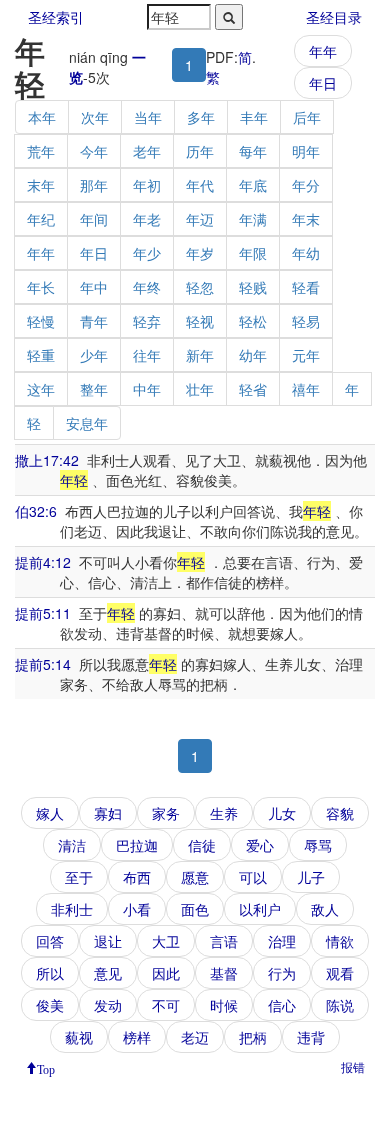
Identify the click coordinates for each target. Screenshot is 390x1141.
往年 (147, 355)
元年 (306, 355)
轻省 (253, 389)
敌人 (325, 909)
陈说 (340, 1005)
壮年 (200, 389)
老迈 (195, 1037)
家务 (166, 813)
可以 (253, 877)
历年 (200, 151)
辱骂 (318, 845)
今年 (94, 151)
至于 (79, 877)
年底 (253, 185)
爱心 (260, 845)
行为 (282, 973)
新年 (200, 355)
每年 (253, 151)
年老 (147, 219)
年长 (41, 287)
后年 (307, 117)
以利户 (260, 909)
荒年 (41, 151)
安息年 (87, 423)
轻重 (41, 355)
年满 (253, 219)
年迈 (200, 219)
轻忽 (200, 287)
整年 (94, 389)
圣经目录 (334, 17)
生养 (224, 813)
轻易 (306, 321)
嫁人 (50, 813)
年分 (306, 185)
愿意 (195, 877)
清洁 (72, 845)
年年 (323, 51)
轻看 (306, 287)
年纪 (41, 219)
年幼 (306, 253)
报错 (353, 1066)
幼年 (253, 355)
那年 (94, 185)
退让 (108, 941)
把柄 (253, 1037)
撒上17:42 (47, 460)
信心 (282, 1005)
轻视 (200, 321)
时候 (224, 1005)
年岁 (200, 253)
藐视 (79, 1037)
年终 (147, 287)
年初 (147, 185)
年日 (323, 83)
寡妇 (108, 813)
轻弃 (147, 321)
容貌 (340, 813)
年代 (200, 185)
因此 (166, 973)
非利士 (72, 909)
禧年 (306, 389)
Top (46, 1068)
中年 (147, 389)
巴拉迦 (137, 845)
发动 (108, 1005)
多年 (201, 117)
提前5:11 (43, 613)
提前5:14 (43, 664)
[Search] (229, 17)
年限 (253, 253)
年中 (94, 287)
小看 (137, 909)
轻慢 (41, 321)
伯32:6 (36, 511)
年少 (147, 253)
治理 (282, 941)
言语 (224, 941)
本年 (42, 117)
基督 (224, 973)
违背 (311, 1037)
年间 (94, 219)
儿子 (311, 877)
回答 (50, 941)
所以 (50, 973)
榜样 (137, 1037)
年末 (306, 219)
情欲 (340, 941)
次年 (95, 117)
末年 (41, 185)
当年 (148, 117)
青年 (94, 321)
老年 (147, 151)
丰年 (254, 117)
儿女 (282, 813)
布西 (137, 877)
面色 (195, 909)
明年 (306, 151)
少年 (94, 355)
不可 (166, 1005)
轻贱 (253, 287)
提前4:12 (43, 562)
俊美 (50, 1005)
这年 (41, 389)
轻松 (253, 321)
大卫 (166, 941)
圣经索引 (56, 17)
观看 (340, 973)
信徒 (202, 845)
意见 (108, 973)
